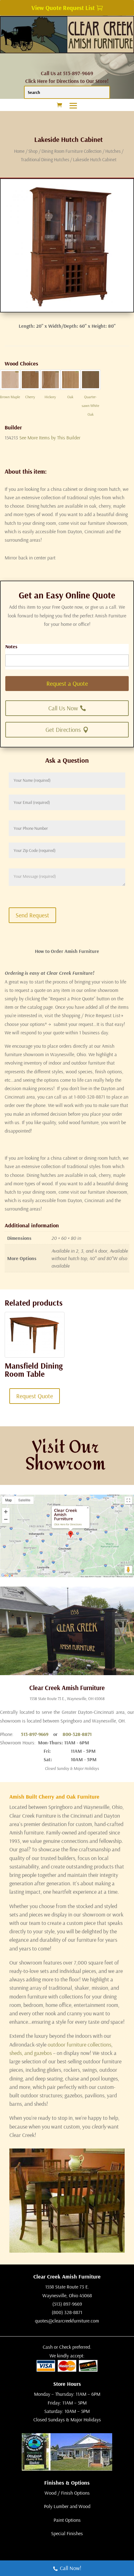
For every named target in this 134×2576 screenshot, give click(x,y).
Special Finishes (67, 2533)
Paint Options (67, 2520)
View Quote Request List (63, 8)
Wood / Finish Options (67, 2493)
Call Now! (71, 2568)
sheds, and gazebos (31, 2053)
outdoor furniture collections (79, 2044)
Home (19, 151)
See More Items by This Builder (50, 437)
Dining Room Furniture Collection (72, 151)
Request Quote (35, 1396)
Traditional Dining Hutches (45, 159)
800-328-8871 (77, 1734)
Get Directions (63, 730)
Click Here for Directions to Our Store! (67, 81)
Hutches (113, 151)
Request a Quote (67, 683)
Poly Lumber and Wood (67, 2506)
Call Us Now (63, 708)
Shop (33, 151)
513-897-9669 (35, 1734)
